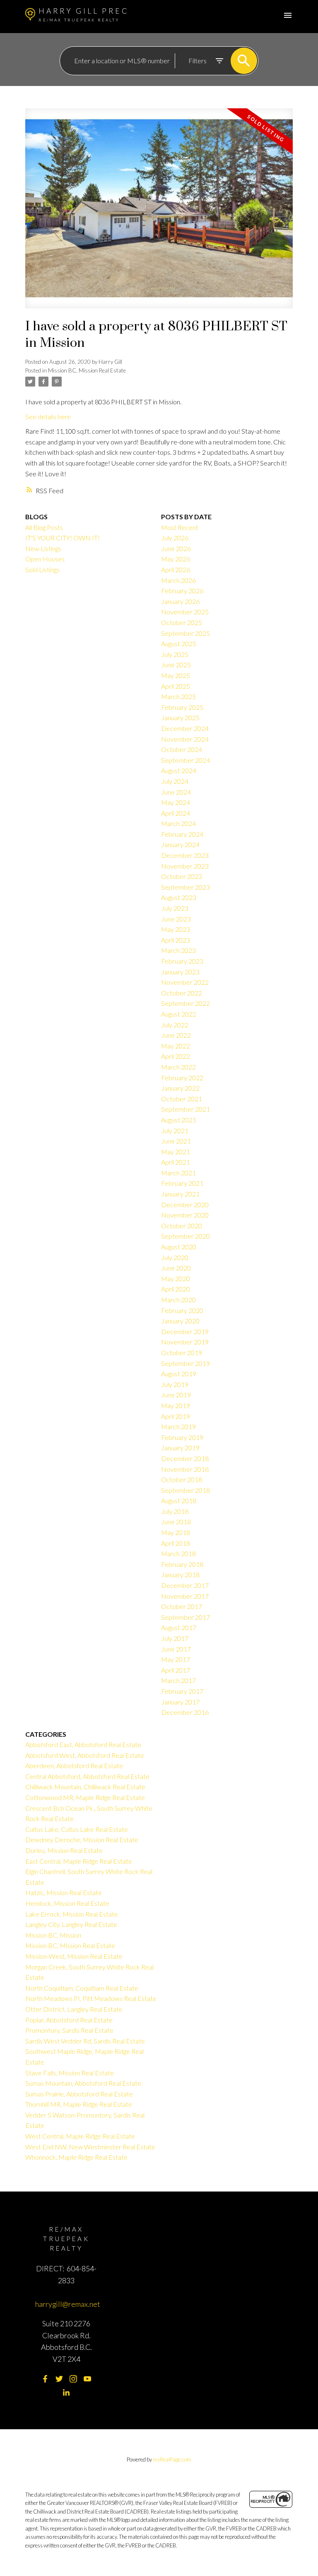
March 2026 (178, 580)
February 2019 (182, 1437)
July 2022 (175, 1025)
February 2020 (182, 1310)
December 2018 (185, 1458)
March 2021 (178, 1173)
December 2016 (185, 1712)
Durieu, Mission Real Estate (64, 1850)
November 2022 (185, 982)
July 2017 (175, 1638)
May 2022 (176, 1046)
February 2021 (182, 1183)
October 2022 (182, 993)
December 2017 (185, 1585)
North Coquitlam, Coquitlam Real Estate (82, 1988)
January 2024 (180, 844)
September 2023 (185, 887)
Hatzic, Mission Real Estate (64, 1892)
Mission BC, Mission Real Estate (87, 370)
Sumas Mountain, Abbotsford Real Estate (83, 2083)
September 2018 (185, 1490)
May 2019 (176, 1405)
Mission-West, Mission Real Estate (74, 1956)
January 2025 (180, 717)
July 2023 (175, 908)
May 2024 (176, 802)
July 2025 (175, 654)
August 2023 (179, 897)
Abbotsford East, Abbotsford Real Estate (83, 1744)
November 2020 (185, 1215)
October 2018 (182, 1479)
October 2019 (182, 1352)
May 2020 (176, 1278)
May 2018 (176, 1532)
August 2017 (179, 1627)
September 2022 (185, 1003)
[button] (45, 2379)
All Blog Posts (44, 527)
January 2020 (180, 1321)
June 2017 (176, 1649)
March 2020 (178, 1300)
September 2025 (185, 633)
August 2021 (179, 1120)
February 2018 (182, 1564)
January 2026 (180, 601)
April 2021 (176, 1162)
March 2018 (178, 1553)
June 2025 (176, 665)
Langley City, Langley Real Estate (71, 1924)
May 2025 (176, 675)
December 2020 (185, 1204)
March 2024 (178, 823)
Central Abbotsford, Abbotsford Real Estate (87, 1776)
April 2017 (176, 1670)
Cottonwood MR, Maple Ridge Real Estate (85, 1797)
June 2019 (176, 1395)
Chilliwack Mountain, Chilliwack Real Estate (85, 1787)
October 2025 (182, 622)
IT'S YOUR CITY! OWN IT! (63, 538)
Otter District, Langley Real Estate (74, 2009)
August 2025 (179, 643)
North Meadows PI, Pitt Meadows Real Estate (91, 1998)
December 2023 (185, 855)
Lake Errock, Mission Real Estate (72, 1914)
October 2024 (182, 749)
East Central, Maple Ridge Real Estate (79, 1861)
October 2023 (182, 876)
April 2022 (176, 1056)
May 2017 (176, 1659)
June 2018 (176, 1522)
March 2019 (178, 1426)
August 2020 (179, 1247)
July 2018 (175, 1511)
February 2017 (182, 1691)
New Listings (43, 548)
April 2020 (176, 1289)
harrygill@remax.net (68, 2304)
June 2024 (176, 792)
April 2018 (176, 1543)
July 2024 (175, 781)
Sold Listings (42, 569)
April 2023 (176, 940)
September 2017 (185, 1617)
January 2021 (180, 1194)
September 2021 (185, 1109)
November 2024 (185, 739)
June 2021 (176, 1141)
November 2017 (185, 1596)
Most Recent (180, 527)
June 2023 (176, 919)
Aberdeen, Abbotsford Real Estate (74, 1765)
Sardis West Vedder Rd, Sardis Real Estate (85, 2041)
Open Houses (45, 559)
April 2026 (176, 569)
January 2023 (180, 972)
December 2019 (185, 1331)
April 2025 (176, 686)
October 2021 (182, 1099)
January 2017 (180, 1702)
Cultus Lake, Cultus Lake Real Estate (77, 1829)
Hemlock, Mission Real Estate (67, 1903)
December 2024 (185, 728)
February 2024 (182, 834)
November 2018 (185, 1469)
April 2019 (176, 1416)
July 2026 (175, 538)
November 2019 (185, 1342)
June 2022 (176, 1035)
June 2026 (176, 548)
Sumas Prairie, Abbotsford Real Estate (79, 2094)
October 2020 (182, 1226)
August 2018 (179, 1500)
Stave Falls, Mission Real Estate (70, 2073)
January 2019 (180, 1448)
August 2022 (179, 1014)
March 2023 (178, 950)
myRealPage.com (172, 2459)
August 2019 (179, 1374)
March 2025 (178, 696)
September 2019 (185, 1363)
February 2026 (182, 591)
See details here (48, 417)
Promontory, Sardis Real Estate (69, 2030)
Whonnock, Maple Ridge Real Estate (76, 2157)
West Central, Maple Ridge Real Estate (80, 2136)
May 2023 (176, 929)
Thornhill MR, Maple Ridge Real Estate (79, 2104)
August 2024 (179, 770)
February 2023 (182, 961)
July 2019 (175, 1384)
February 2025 (182, 707)
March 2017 (178, 1680)
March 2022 (178, 1067)
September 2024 (185, 760)
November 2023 (185, 866)
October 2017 (182, 1606)
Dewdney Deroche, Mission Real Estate (82, 1839)
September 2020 (185, 1236)
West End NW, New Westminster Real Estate (90, 2147)
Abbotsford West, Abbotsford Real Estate (85, 1755)
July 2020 (175, 1257)
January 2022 (180, 1088)
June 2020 (176, 1268)
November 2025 (185, 612)
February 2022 (182, 1078)
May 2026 (176, 559)
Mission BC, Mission (53, 1935)
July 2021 (175, 1130)
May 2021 (176, 1152)
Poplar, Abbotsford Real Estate (69, 2020)
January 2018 (180, 1574)
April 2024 (176, 813)
